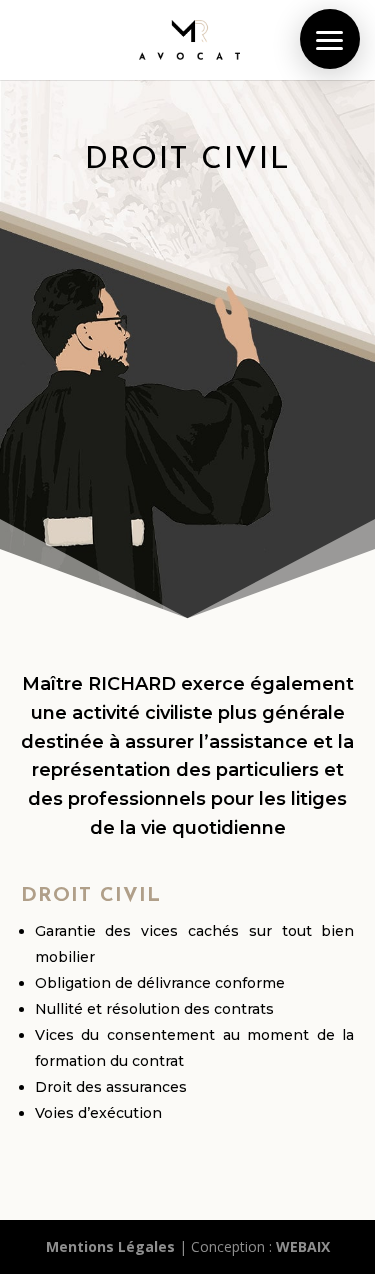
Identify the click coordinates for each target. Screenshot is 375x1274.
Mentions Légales (110, 1246)
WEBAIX (303, 1246)
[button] (330, 39)
